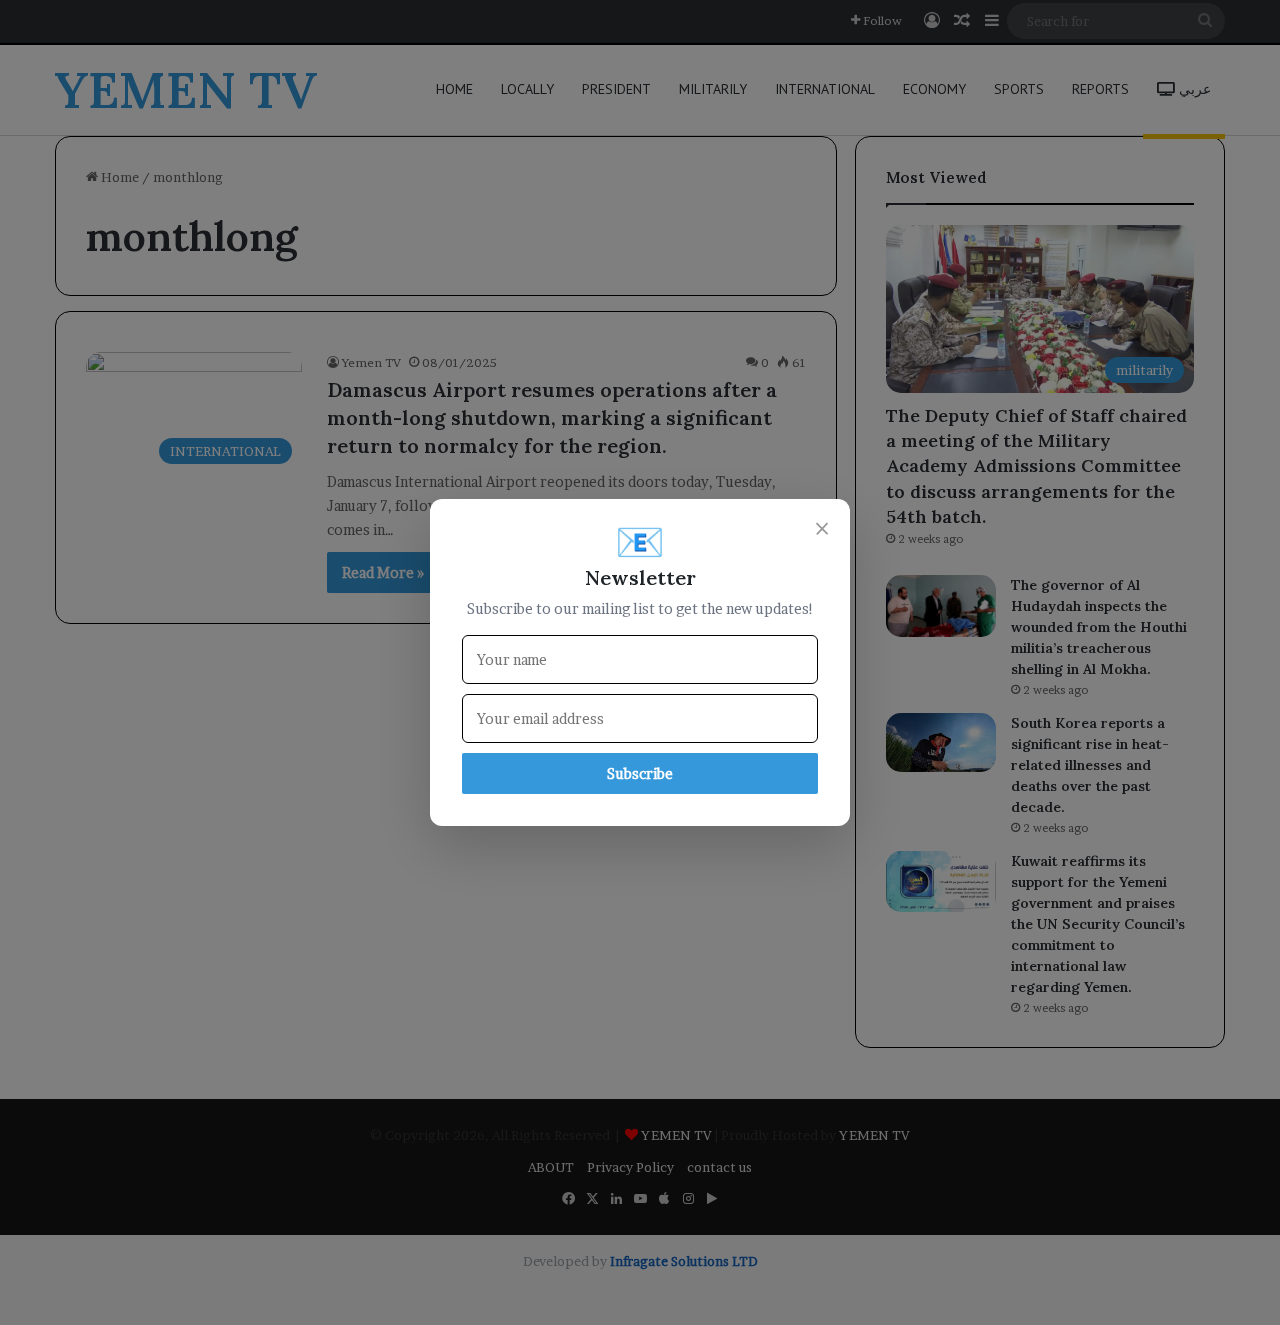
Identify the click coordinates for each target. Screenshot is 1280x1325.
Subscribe (640, 773)
